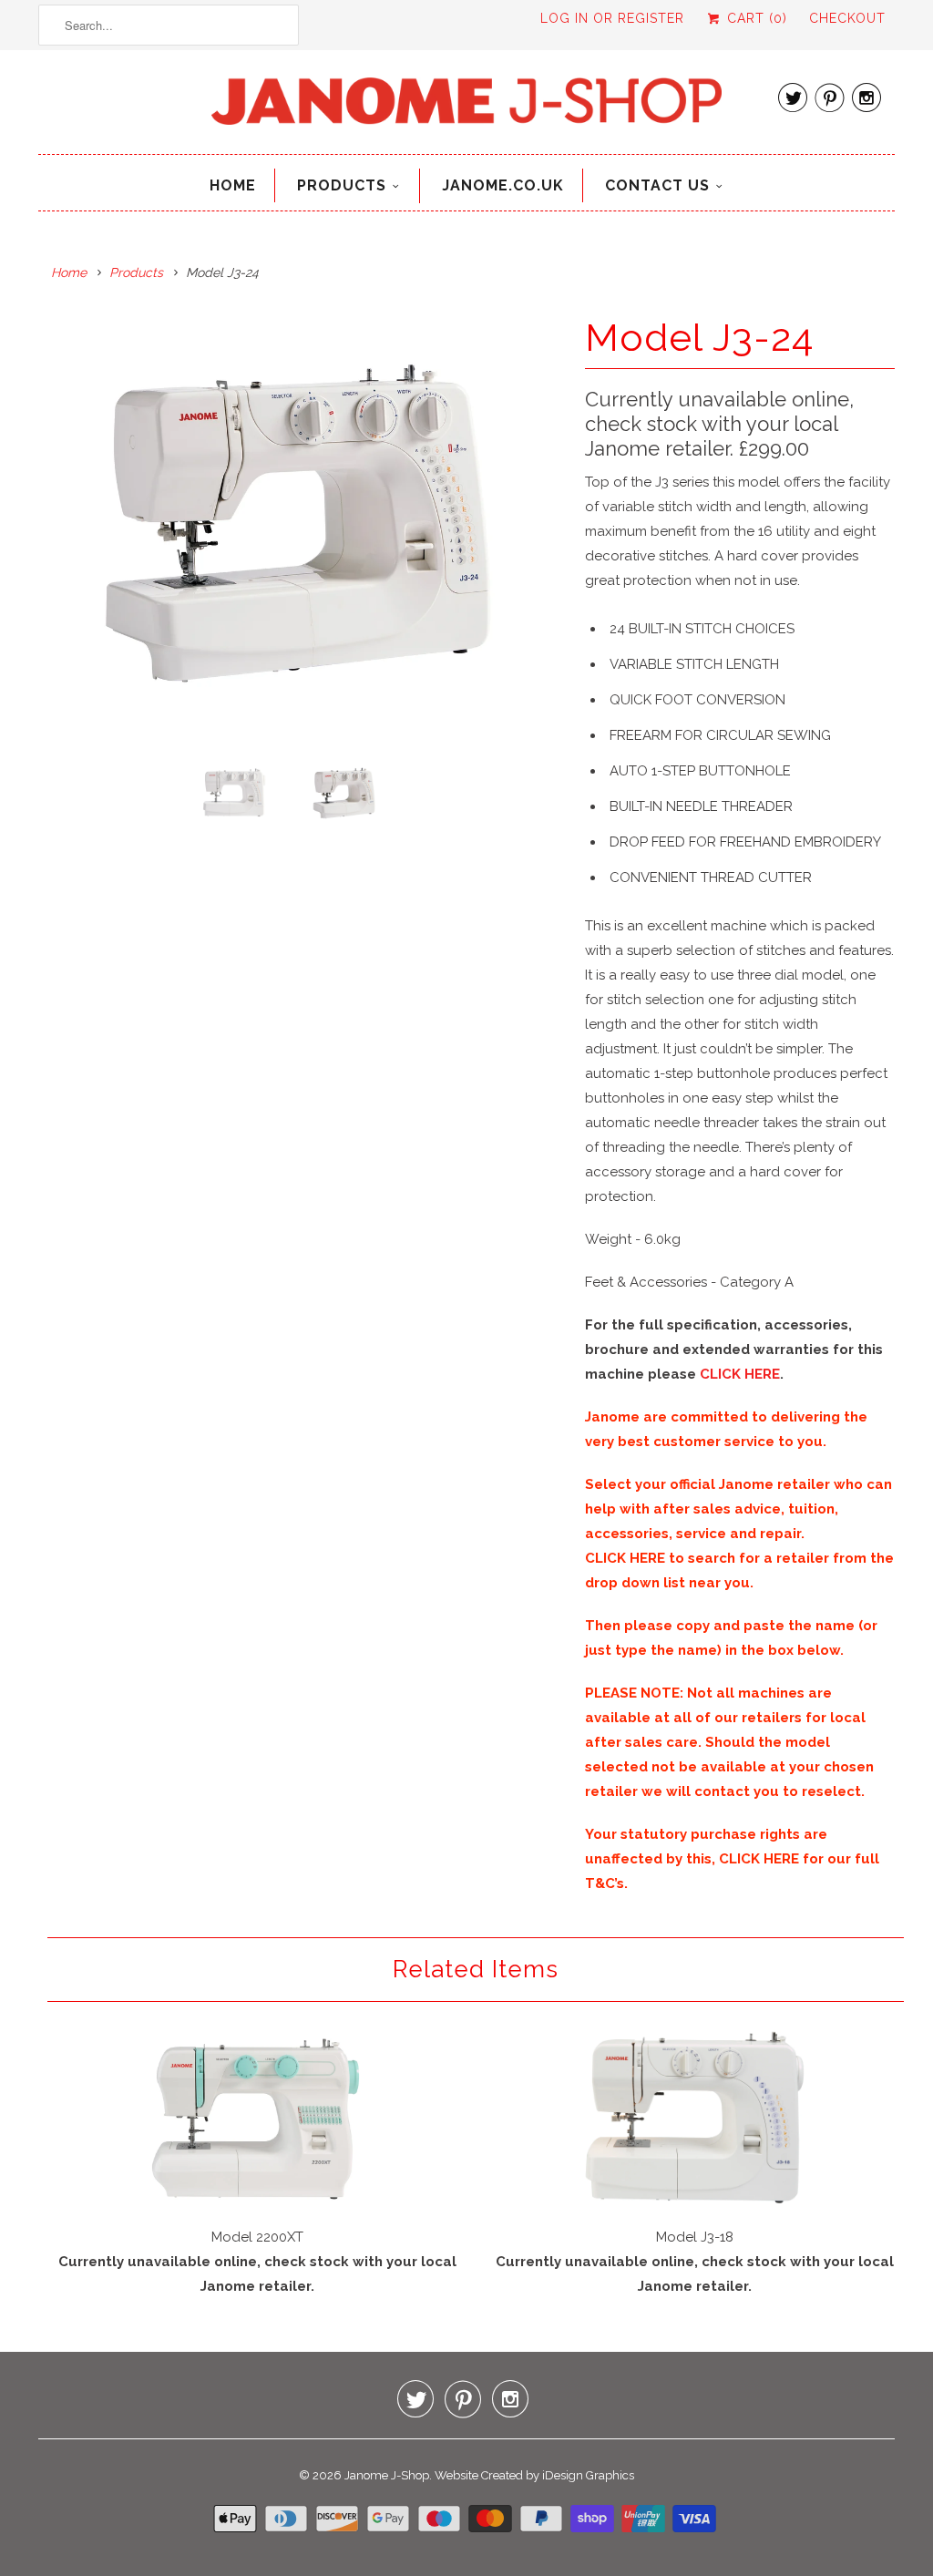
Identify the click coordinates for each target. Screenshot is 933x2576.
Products (342, 185)
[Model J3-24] (302, 524)
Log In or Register (612, 18)
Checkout (847, 18)
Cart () (755, 18)
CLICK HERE (740, 1374)
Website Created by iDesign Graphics (534, 2475)
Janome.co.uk (503, 185)
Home (233, 185)
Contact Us (657, 185)
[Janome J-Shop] (466, 107)
